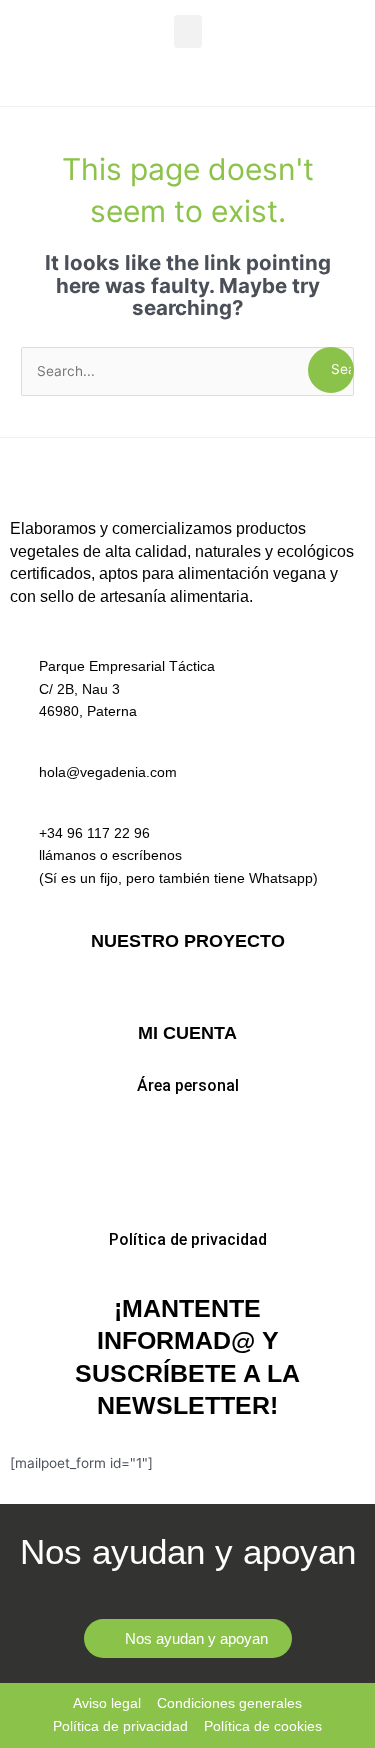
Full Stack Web (187, 993)
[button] (188, 31)
